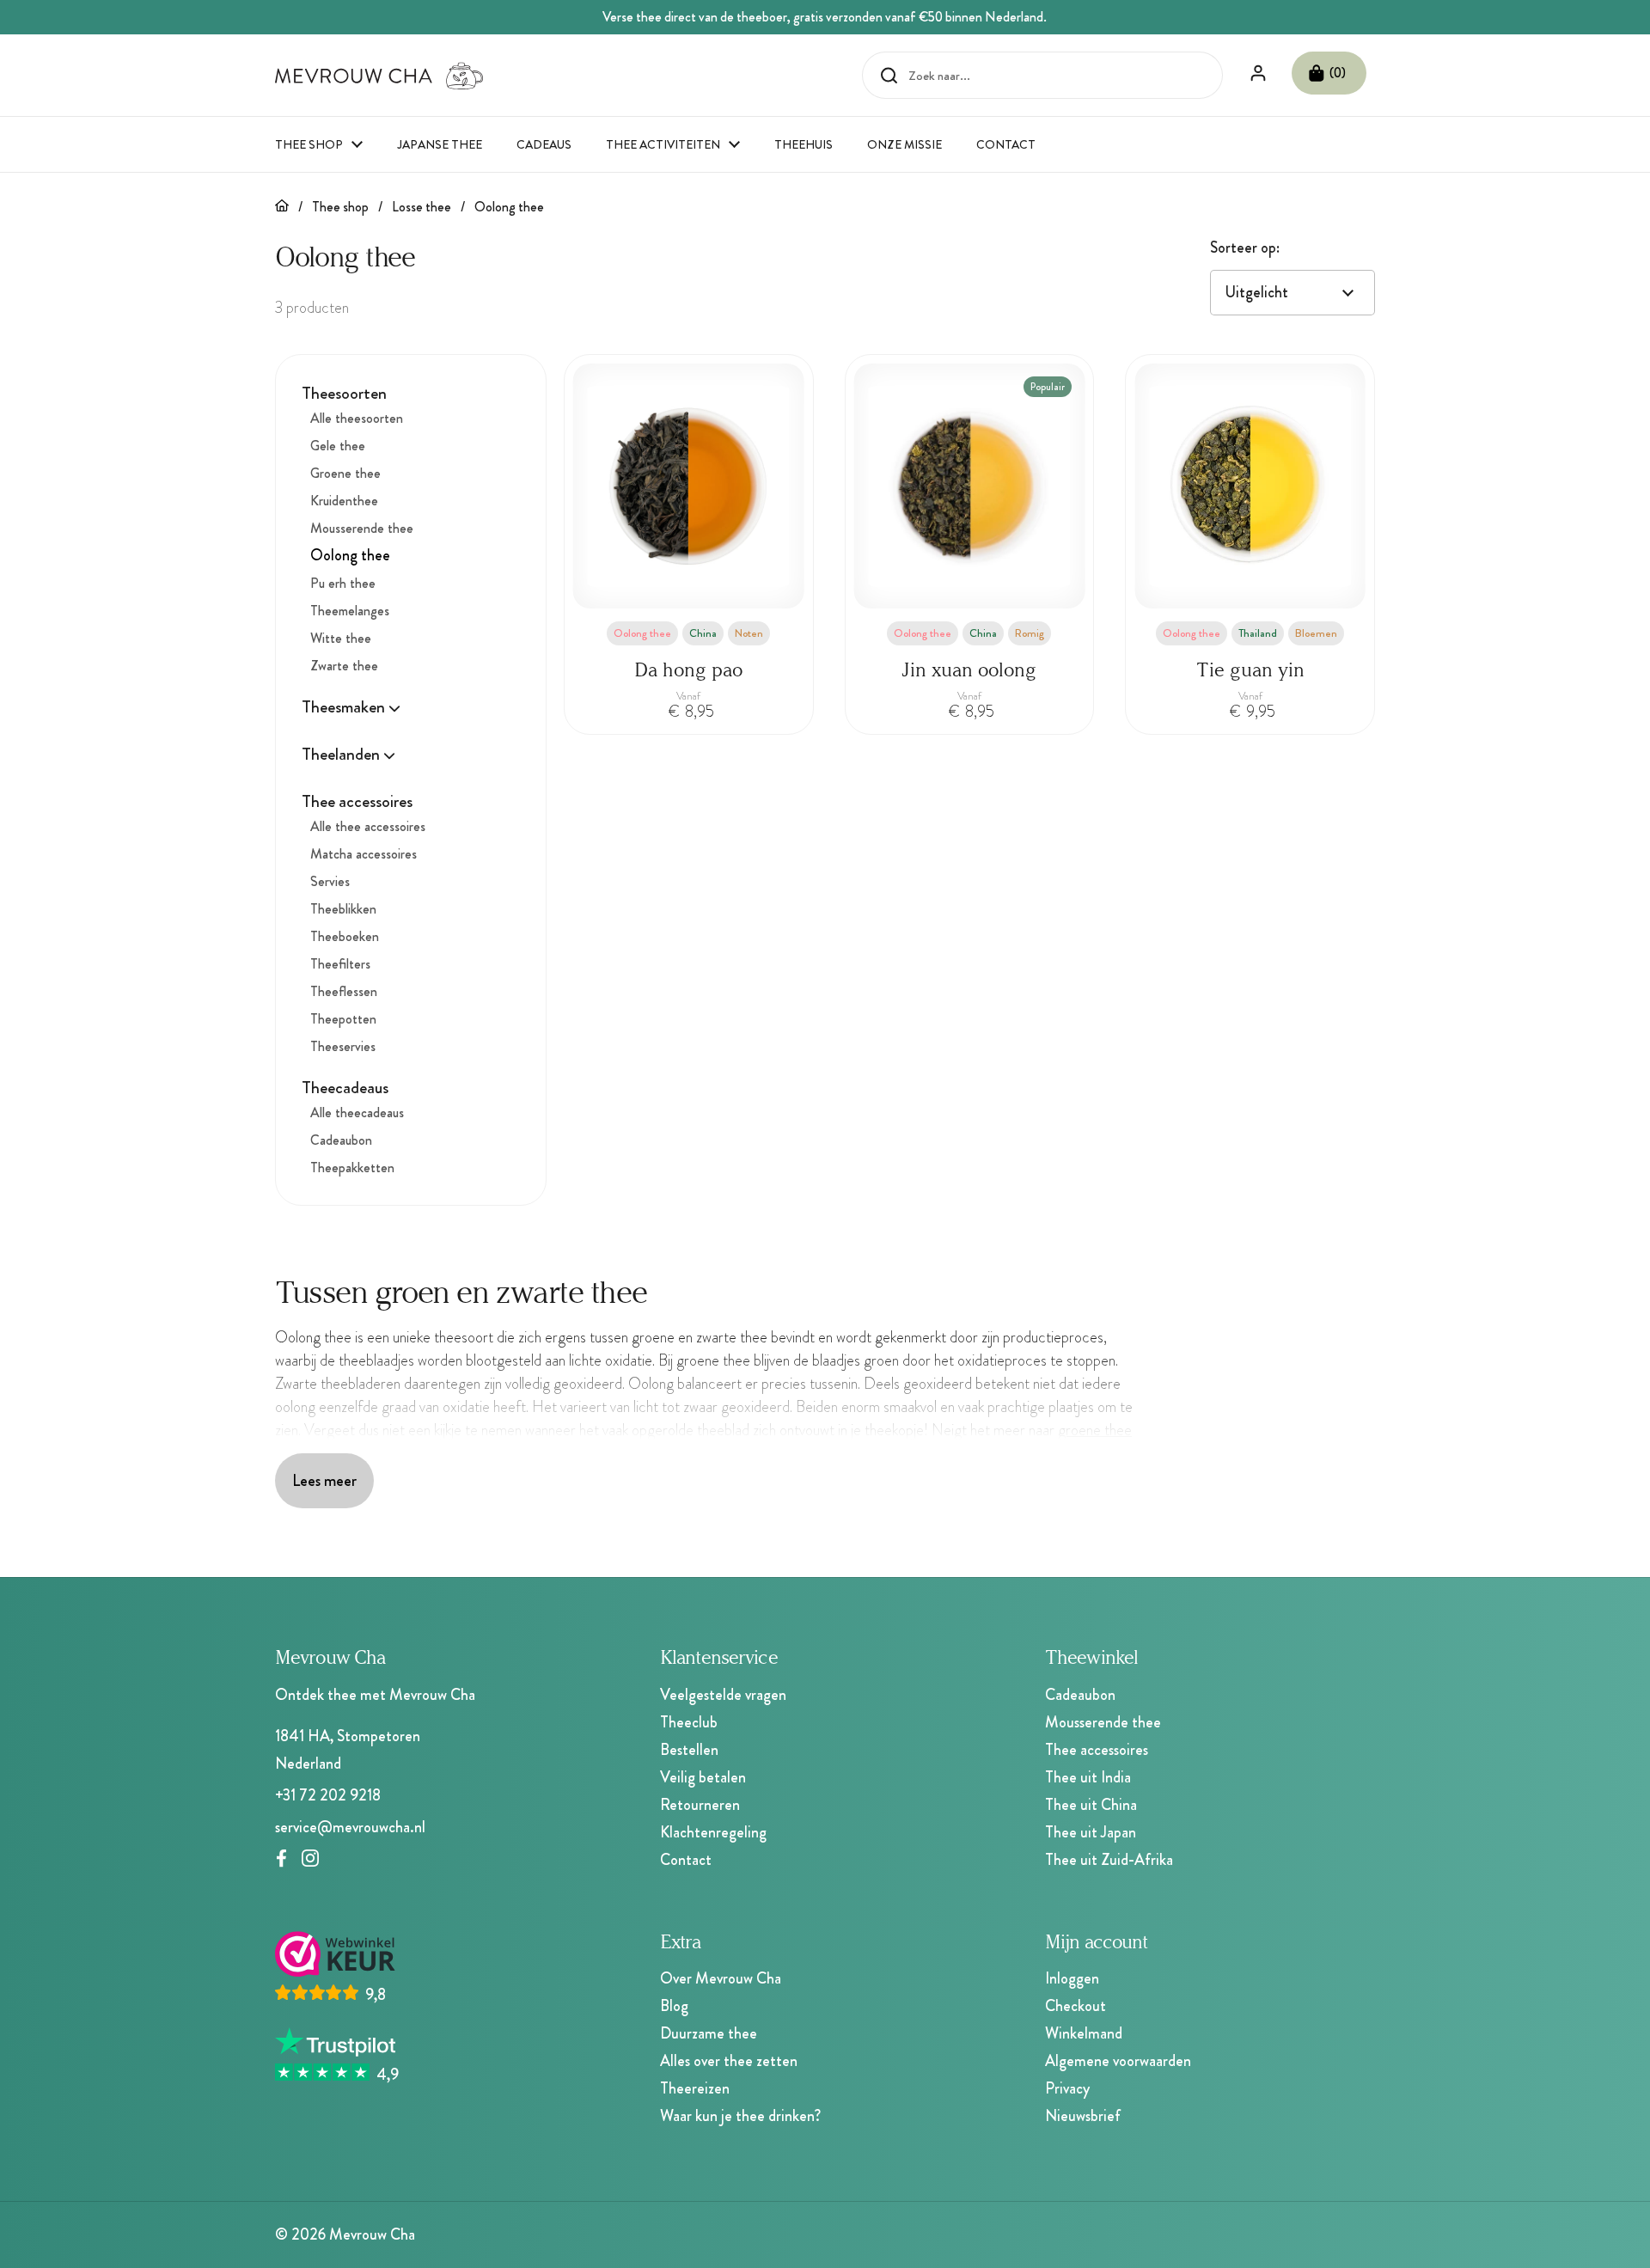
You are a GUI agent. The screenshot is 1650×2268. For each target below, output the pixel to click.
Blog (674, 2006)
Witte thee (341, 638)
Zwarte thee (344, 666)
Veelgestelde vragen (723, 1695)
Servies (330, 881)
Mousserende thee (362, 528)
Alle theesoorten (357, 418)
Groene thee (345, 473)
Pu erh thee (343, 583)
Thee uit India (1088, 1777)
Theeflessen (344, 991)
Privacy (1067, 2088)
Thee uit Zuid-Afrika (1109, 1860)
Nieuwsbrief (1083, 2116)
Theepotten (343, 1019)
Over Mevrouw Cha (721, 1978)
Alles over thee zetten (729, 2061)
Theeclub (689, 1722)
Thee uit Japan (1091, 1832)
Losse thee (422, 207)
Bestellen (689, 1750)
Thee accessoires (1097, 1750)
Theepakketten (352, 1168)
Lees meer (324, 1480)
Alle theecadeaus (357, 1113)
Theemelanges (350, 611)
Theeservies (343, 1046)
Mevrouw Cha (372, 2234)
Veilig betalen (703, 1777)
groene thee (1095, 1430)
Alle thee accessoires (368, 826)
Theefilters (340, 964)
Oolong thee (509, 207)
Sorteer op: (1245, 248)
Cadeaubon (341, 1140)
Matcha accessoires (364, 854)
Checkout (1076, 2006)
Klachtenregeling (713, 1832)
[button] (1329, 73)
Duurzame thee (709, 2033)
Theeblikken (343, 909)
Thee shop (340, 207)
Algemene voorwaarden (1118, 2061)
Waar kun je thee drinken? (740, 2116)
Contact (686, 1860)
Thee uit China (1091, 1805)
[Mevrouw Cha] (379, 76)
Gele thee (338, 446)
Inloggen (1072, 1978)
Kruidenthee (344, 501)
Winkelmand (1084, 2033)
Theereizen (695, 2088)
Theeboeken (345, 936)
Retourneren (700, 1805)
